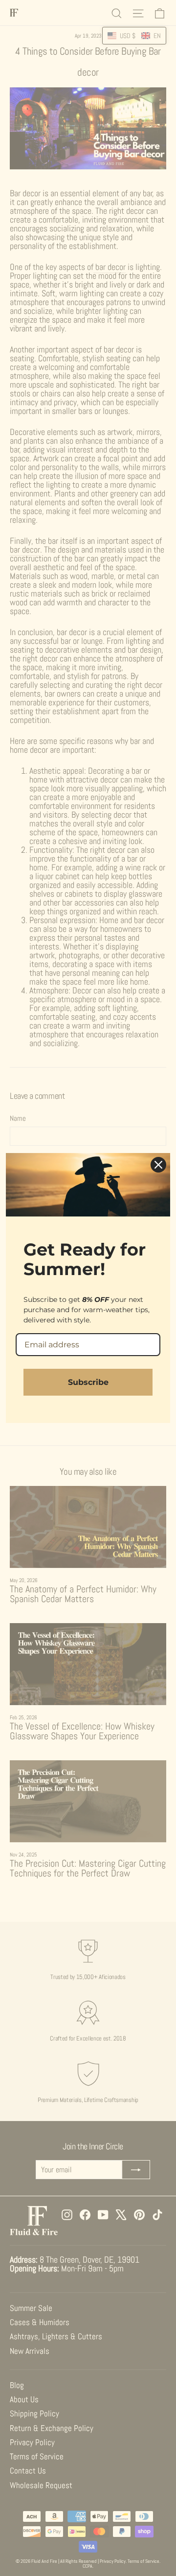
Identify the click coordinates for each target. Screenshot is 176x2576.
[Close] (158, 1165)
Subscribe (88, 1382)
